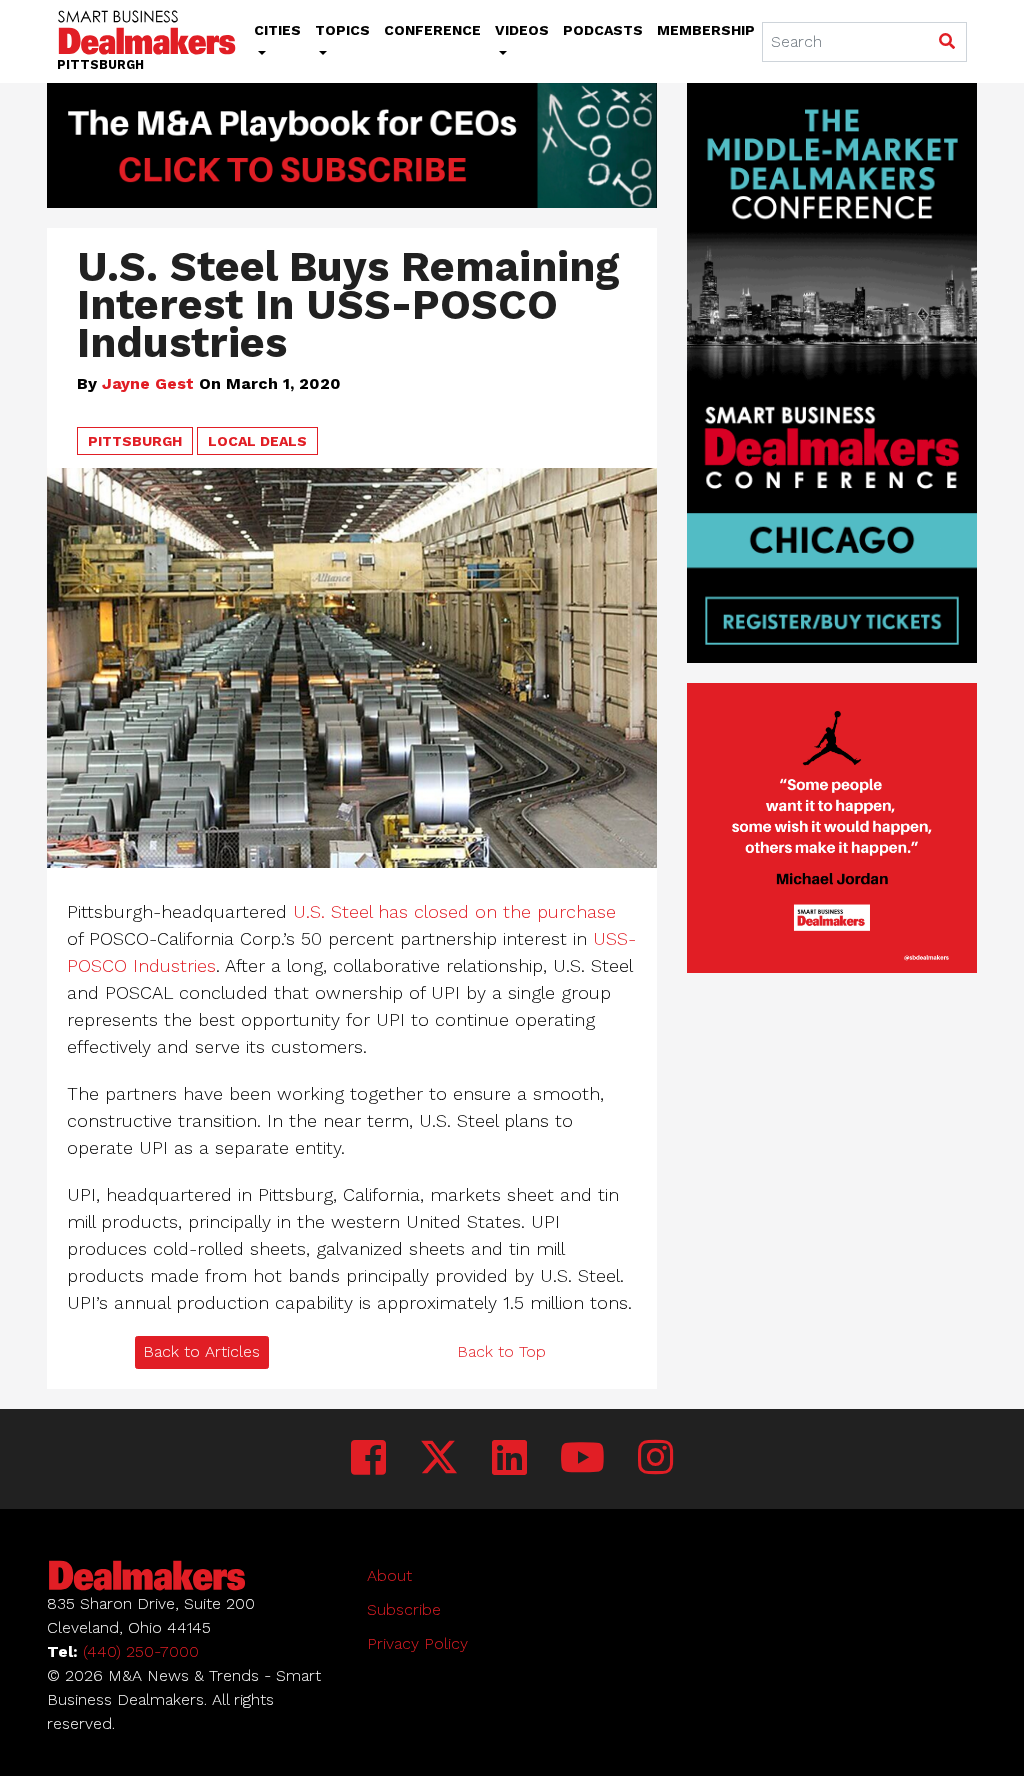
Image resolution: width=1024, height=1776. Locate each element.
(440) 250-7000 (141, 1651)
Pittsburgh (135, 441)
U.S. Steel (332, 911)
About (389, 1575)
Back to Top (501, 1351)
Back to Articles (201, 1351)
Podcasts (603, 30)
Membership (706, 30)
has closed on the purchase (497, 911)
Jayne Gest (148, 383)
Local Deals (257, 441)
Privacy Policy (417, 1643)
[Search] (946, 43)
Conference (432, 30)
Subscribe (404, 1609)
